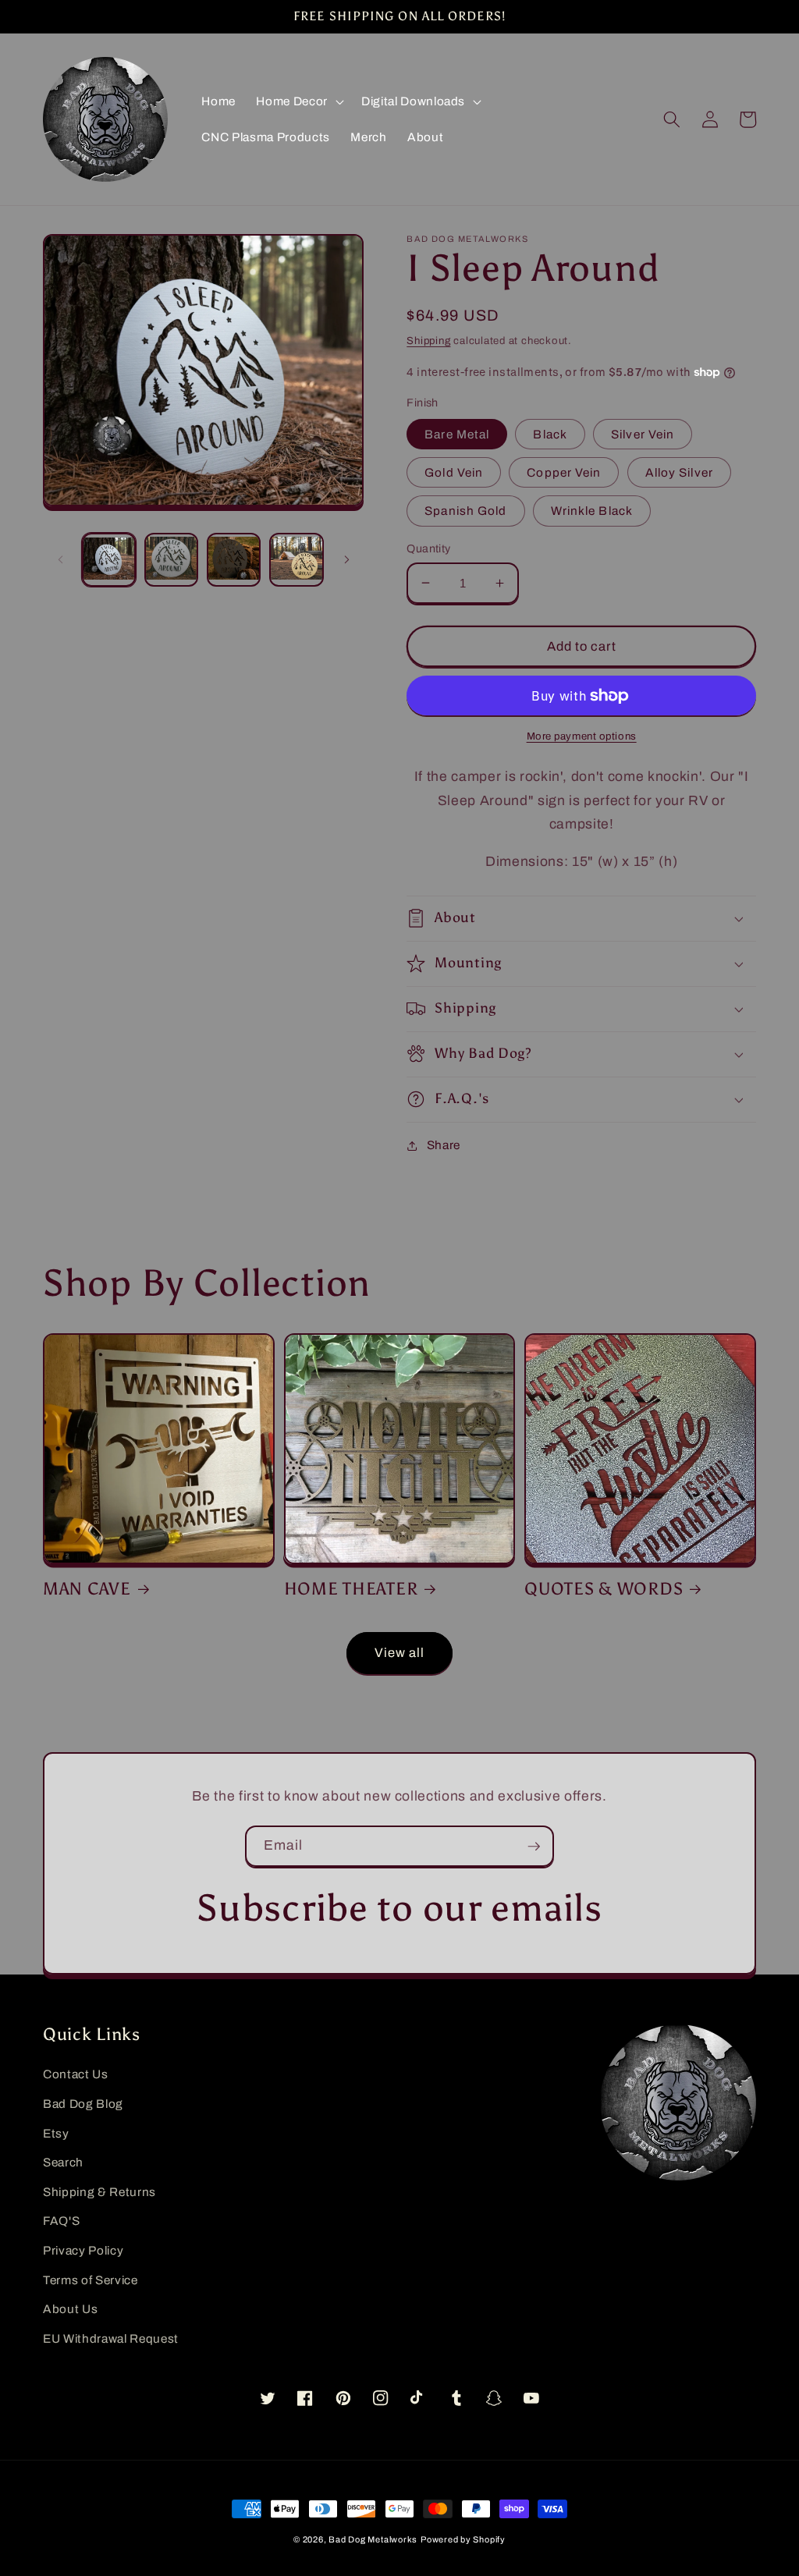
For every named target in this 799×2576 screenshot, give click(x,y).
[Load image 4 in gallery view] (296, 560)
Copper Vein (564, 472)
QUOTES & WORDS (604, 1589)
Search (63, 2162)
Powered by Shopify (463, 2539)
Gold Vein (454, 472)
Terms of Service (91, 2280)
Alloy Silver (679, 472)
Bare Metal (457, 434)
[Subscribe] (534, 1847)
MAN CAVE (87, 1589)
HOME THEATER (351, 1589)
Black (550, 434)
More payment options (582, 736)
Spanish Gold (465, 511)
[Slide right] (346, 559)
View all (400, 1653)
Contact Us (76, 2074)
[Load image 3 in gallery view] (234, 560)
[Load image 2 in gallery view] (171, 560)
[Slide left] (60, 559)
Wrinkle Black (592, 511)
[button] (298, 101)
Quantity (429, 548)
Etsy (56, 2133)
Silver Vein (643, 434)
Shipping (428, 341)
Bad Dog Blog (83, 2104)
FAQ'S (61, 2221)
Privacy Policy (83, 2250)
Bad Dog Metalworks (373, 2539)
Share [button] (444, 1145)
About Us (70, 2309)
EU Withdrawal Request (111, 2338)
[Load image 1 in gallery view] (109, 560)
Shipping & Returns (99, 2192)
